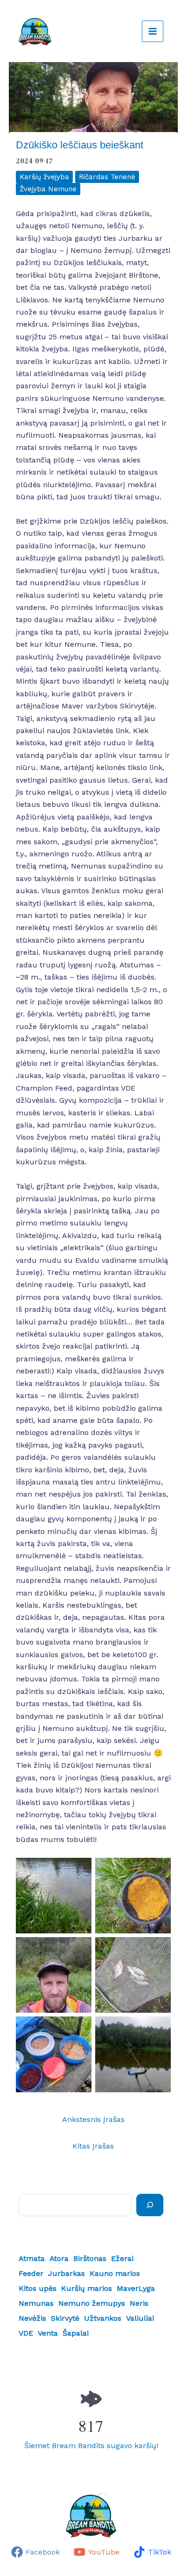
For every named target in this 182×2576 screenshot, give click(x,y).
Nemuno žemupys (92, 2303)
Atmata (32, 2258)
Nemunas (36, 2303)
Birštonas (90, 2258)
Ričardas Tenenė (107, 177)
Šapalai (76, 2333)
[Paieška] (150, 2205)
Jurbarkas (66, 2273)
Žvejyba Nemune (48, 189)
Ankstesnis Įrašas (93, 2119)
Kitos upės (38, 2288)
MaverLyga (136, 2288)
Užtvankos (103, 2318)
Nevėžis (32, 2318)
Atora (59, 2258)
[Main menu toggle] (153, 31)
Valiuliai (140, 2318)
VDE (26, 2333)
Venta (48, 2333)
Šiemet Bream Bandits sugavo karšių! (91, 2446)
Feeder (31, 2273)
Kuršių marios (87, 2288)
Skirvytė (65, 2318)
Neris (139, 2303)
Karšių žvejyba (44, 177)
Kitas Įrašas (93, 2146)
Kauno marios (115, 2273)
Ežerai (122, 2258)
